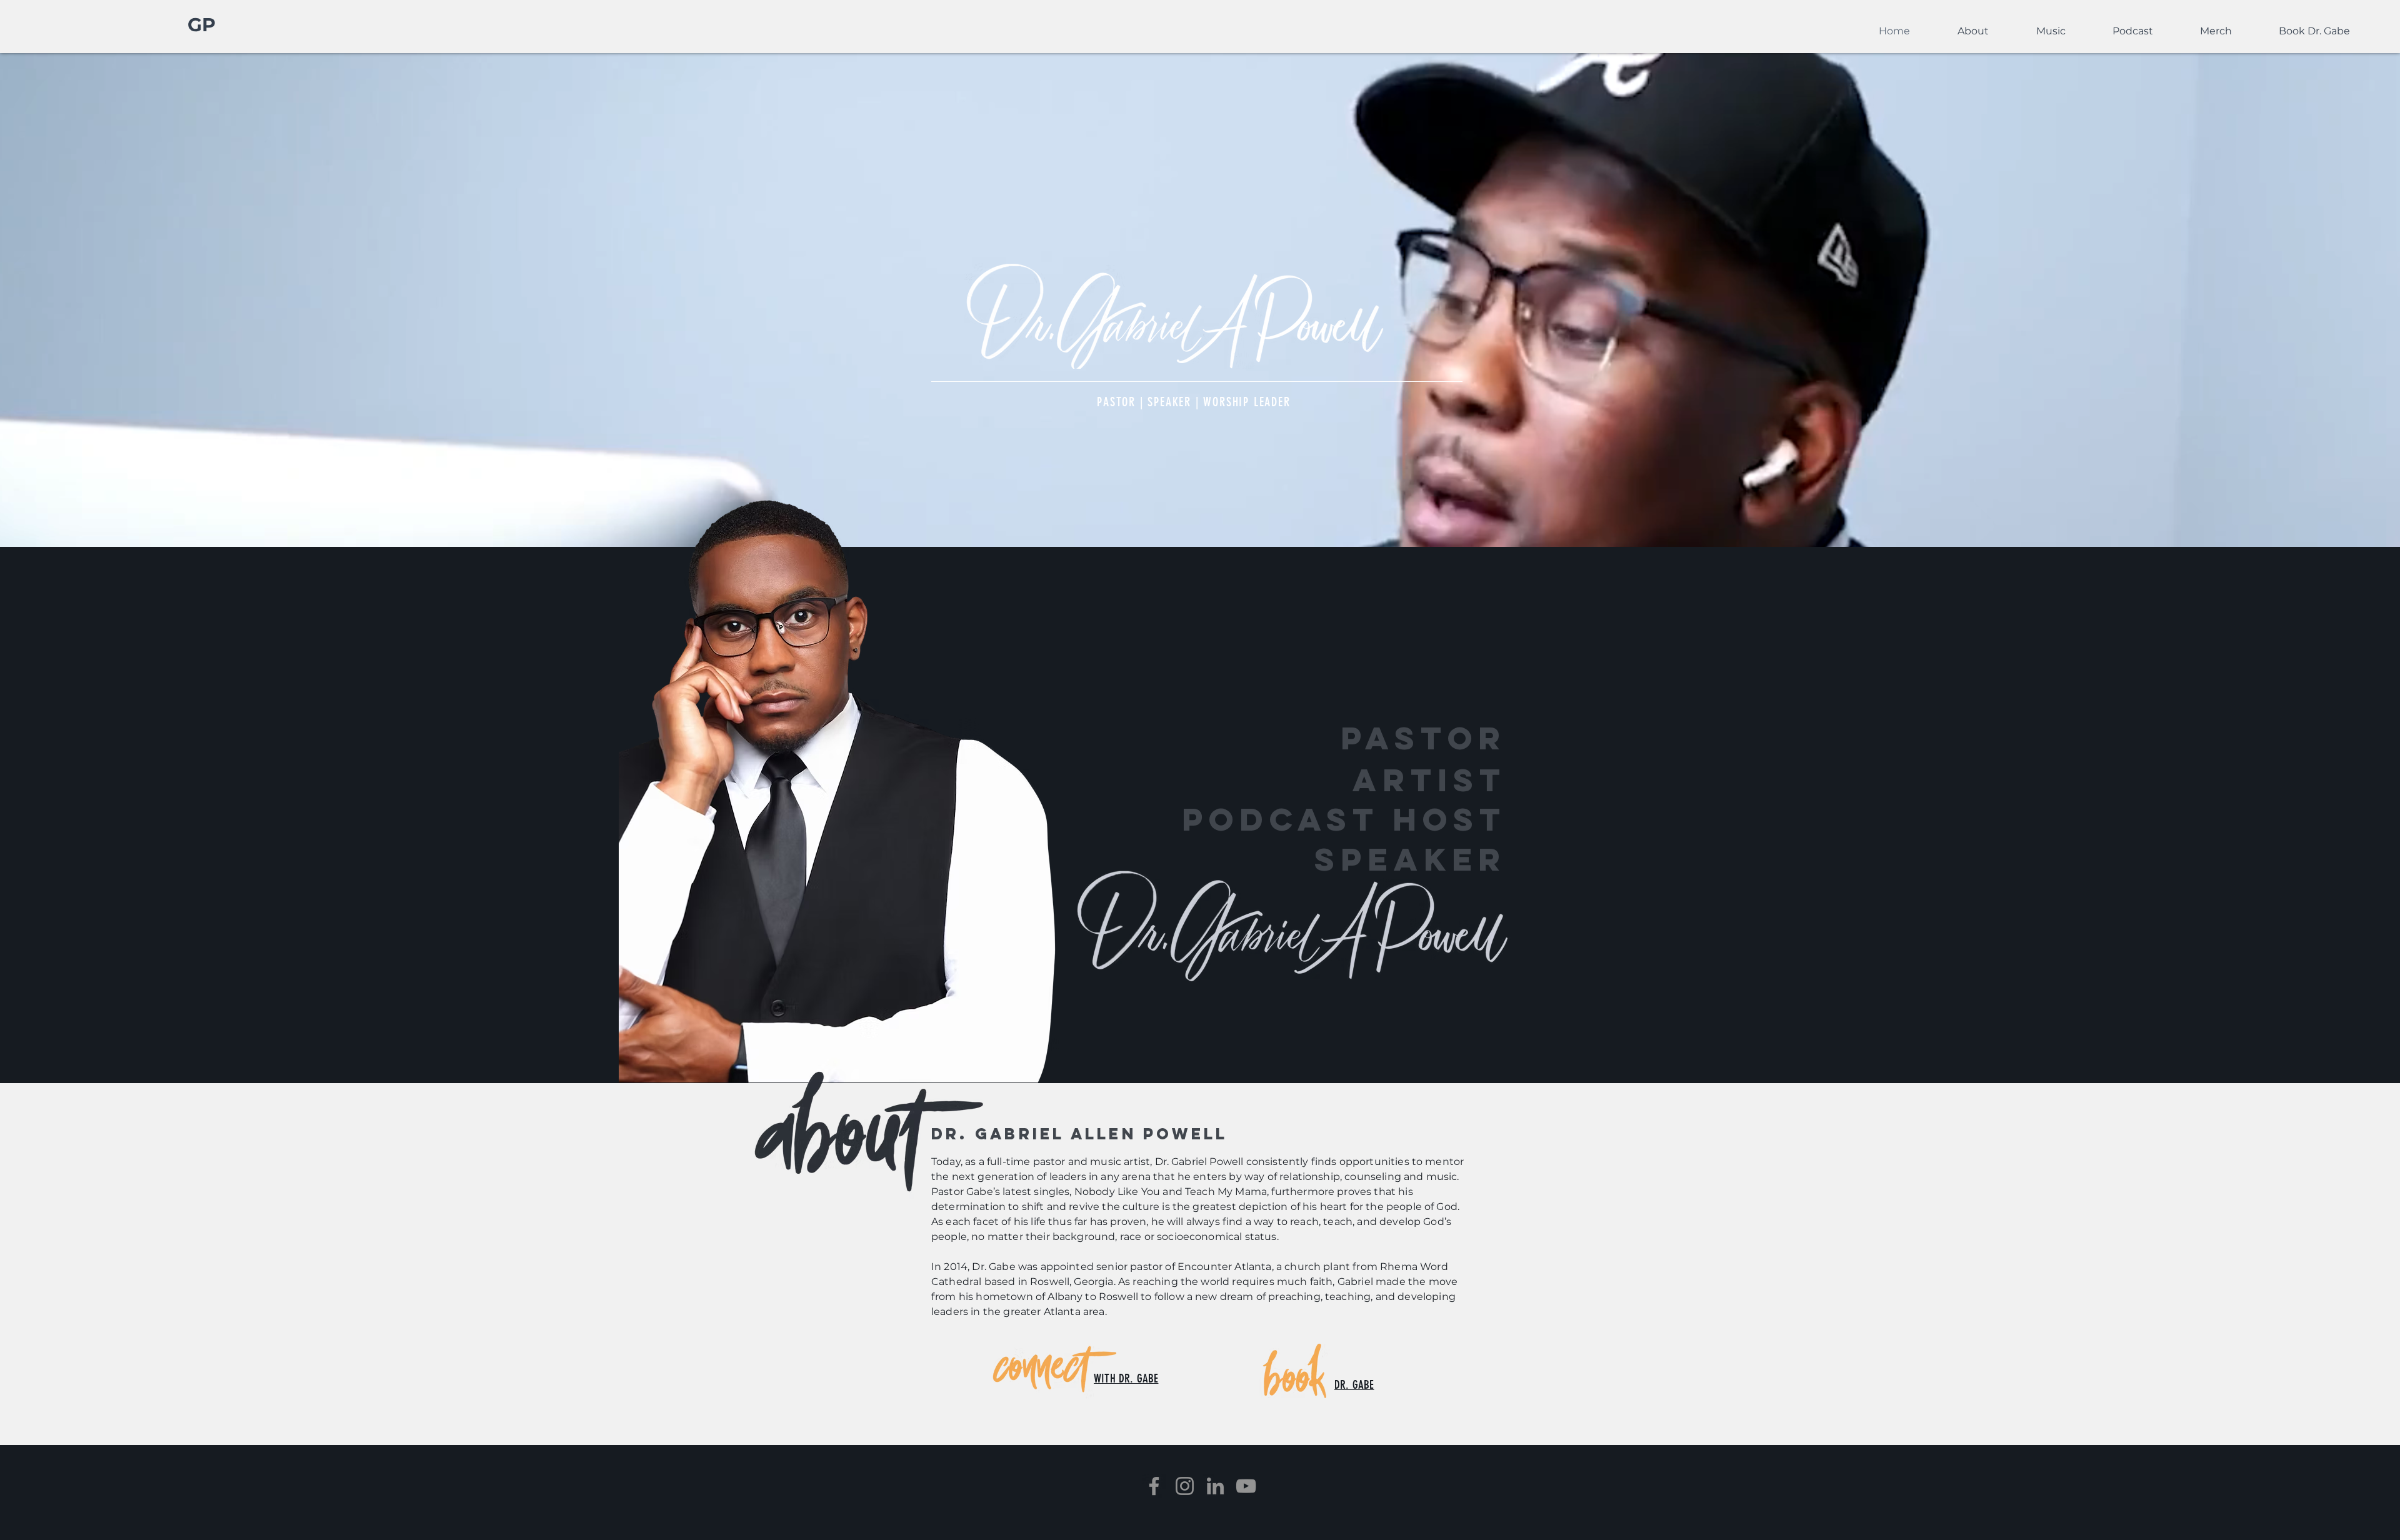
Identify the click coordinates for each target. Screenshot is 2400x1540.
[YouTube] (1246, 1486)
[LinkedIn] (1215, 1486)
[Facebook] (1154, 1486)
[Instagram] (1185, 1486)
